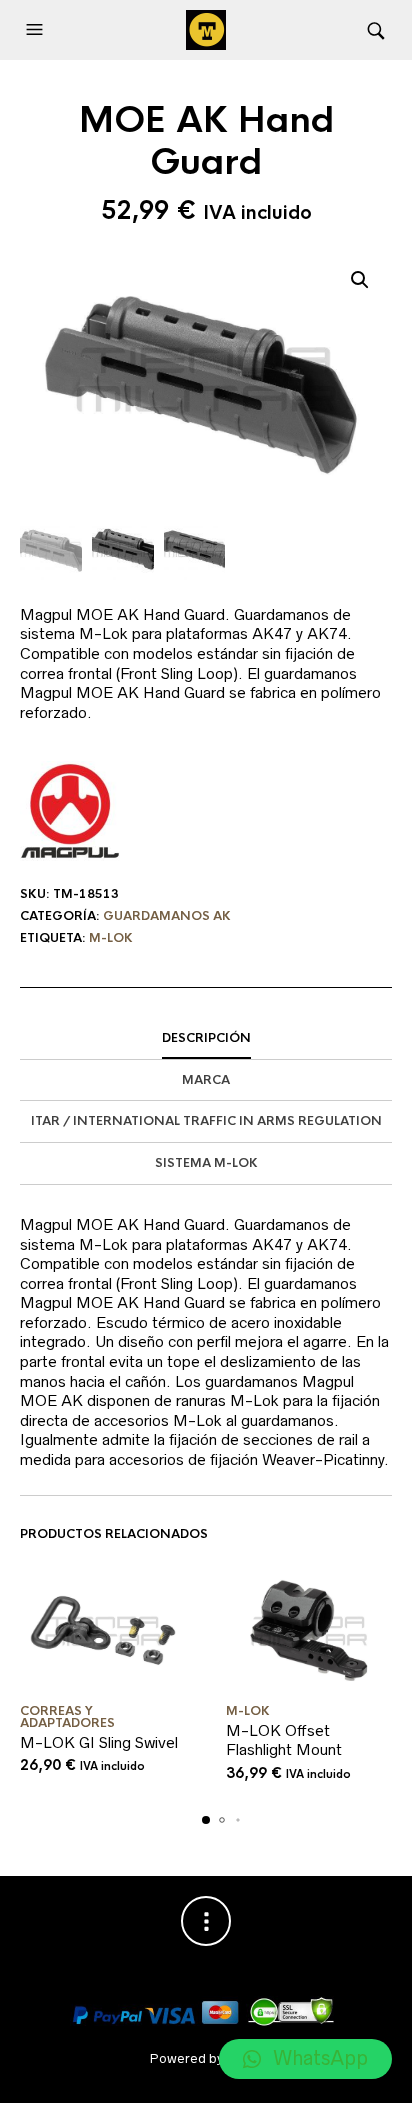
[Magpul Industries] (70, 811)
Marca (206, 1080)
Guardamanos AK (167, 916)
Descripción (206, 1038)
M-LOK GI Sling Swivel (99, 1742)
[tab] (206, 1039)
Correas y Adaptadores (67, 1717)
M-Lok (111, 938)
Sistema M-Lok (206, 1163)
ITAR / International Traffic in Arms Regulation (206, 1121)
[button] (37, 30)
